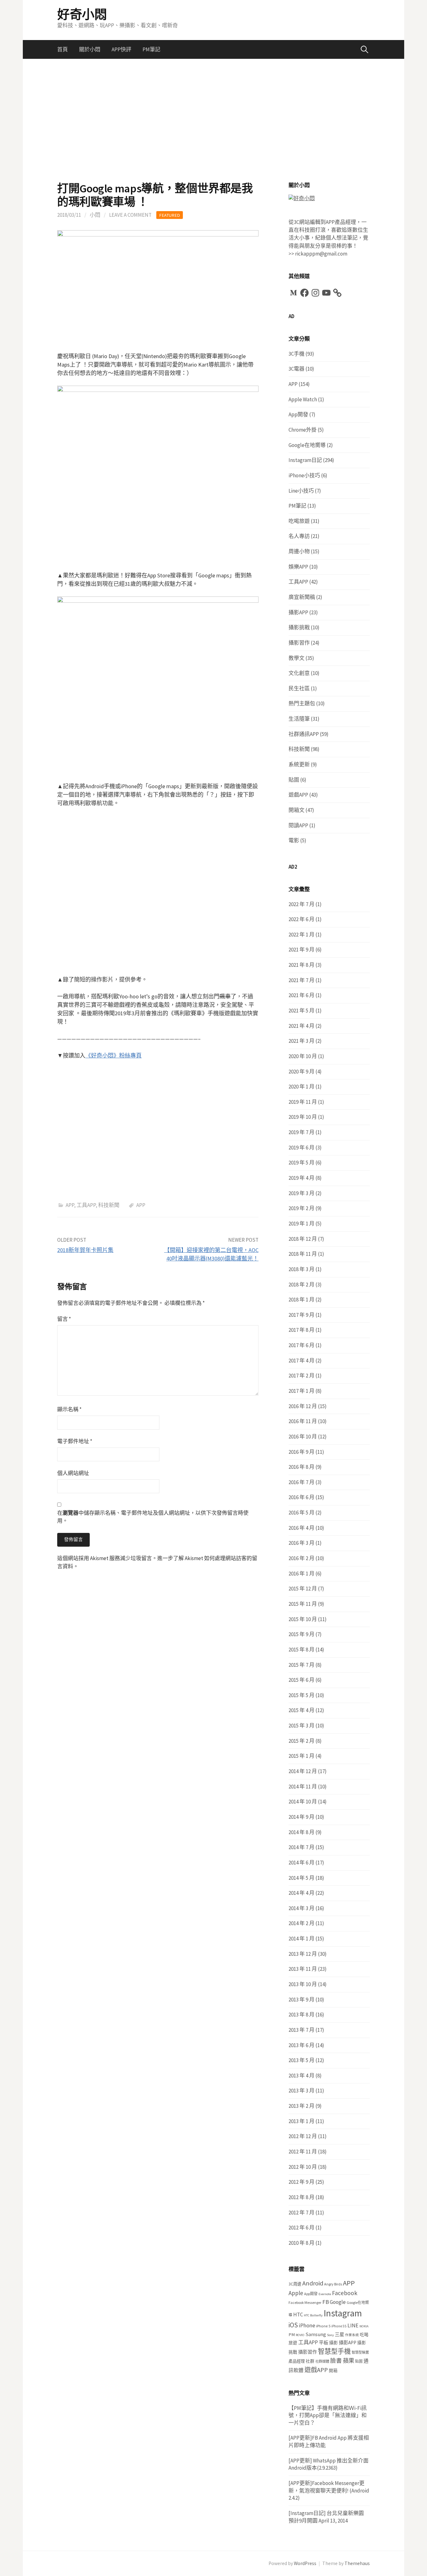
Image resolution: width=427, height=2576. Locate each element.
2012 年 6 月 (301, 2228)
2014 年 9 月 (301, 1817)
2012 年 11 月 (303, 2152)
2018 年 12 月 (303, 1239)
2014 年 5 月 (301, 1878)
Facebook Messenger (305, 2302)
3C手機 (296, 354)
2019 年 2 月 (301, 1208)
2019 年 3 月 (301, 1193)
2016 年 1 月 (301, 1574)
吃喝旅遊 (299, 521)
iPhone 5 (323, 2326)
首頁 (63, 49)
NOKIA (364, 2326)
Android (313, 2283)
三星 (339, 2334)
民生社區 (299, 688)
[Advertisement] (213, 120)
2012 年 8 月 (301, 2197)
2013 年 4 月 (301, 2076)
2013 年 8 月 (301, 2015)
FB (326, 2302)
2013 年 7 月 (301, 2030)
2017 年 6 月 (301, 1345)
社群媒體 (322, 2361)
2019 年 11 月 (303, 1102)
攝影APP (298, 612)
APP (70, 1205)
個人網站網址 (73, 1473)
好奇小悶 (82, 14)
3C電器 (296, 369)
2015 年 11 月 (303, 1604)
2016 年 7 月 (301, 1482)
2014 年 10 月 (303, 1802)
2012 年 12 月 (303, 2136)
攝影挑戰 (299, 627)
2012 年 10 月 (303, 2167)
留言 (64, 1319)
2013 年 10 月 (303, 1984)
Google (338, 2302)
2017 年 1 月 (301, 1391)
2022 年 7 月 (301, 904)
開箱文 (296, 810)
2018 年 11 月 (303, 1254)
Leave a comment (130, 215)
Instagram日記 (305, 460)
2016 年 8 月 (301, 1467)
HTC (298, 2315)
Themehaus (357, 2563)
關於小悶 (90, 49)
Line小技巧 (301, 491)
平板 (324, 2343)
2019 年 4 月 (301, 1178)
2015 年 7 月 (301, 1665)
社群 (310, 2361)
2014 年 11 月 (303, 1787)
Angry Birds (333, 2284)
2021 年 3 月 (301, 1041)
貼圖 (294, 780)
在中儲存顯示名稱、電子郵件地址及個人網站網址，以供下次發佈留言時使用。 (153, 1517)
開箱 (333, 2371)
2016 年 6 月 (301, 1497)
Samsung (316, 2334)
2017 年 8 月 (301, 1330)
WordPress (305, 2563)
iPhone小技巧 (304, 475)
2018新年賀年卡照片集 (85, 1250)
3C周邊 (295, 2284)
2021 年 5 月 (301, 1011)
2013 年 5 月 (301, 2060)
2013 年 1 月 (301, 2121)
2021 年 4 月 (301, 1026)
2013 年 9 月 (301, 2000)
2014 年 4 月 (301, 1893)
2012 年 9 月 (301, 2182)
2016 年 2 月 (301, 1558)
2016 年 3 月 (301, 1543)
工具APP (86, 1205)
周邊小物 (299, 551)
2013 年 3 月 (301, 2091)
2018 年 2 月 (301, 1285)
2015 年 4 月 (301, 1710)
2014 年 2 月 (301, 1923)
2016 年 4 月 (301, 1528)
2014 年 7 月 (301, 1847)
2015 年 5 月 (301, 1695)
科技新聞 (109, 1205)
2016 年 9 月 (301, 1452)
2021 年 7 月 (301, 980)
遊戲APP (298, 795)
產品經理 (297, 2361)
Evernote (325, 2294)
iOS (293, 2325)
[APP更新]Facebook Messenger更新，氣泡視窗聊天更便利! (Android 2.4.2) (329, 2490)
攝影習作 (299, 643)
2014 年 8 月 (301, 1832)
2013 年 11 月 (303, 1969)
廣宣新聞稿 (302, 597)
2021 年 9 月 (301, 950)
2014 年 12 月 (303, 1771)
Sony (330, 2335)
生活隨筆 (299, 719)
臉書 (336, 2361)
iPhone (307, 2325)
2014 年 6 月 (301, 1863)
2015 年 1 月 (301, 1756)
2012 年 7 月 (301, 2213)
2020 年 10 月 (303, 1056)
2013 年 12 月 (303, 1954)
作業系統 (352, 2335)
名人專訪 (299, 536)
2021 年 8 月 (301, 965)
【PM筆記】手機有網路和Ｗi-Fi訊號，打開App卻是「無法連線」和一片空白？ (328, 2415)
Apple (296, 2293)
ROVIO (300, 2335)
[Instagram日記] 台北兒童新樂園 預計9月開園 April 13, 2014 (326, 2517)
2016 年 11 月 (303, 1421)
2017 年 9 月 (301, 1315)
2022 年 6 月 (301, 919)
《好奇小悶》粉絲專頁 (113, 1055)
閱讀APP (298, 825)
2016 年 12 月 (303, 1406)
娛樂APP (298, 567)
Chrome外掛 (303, 430)
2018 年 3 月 (301, 1269)
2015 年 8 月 (301, 1650)
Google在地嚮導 (307, 445)
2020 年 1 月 (301, 1087)
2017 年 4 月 (301, 1361)
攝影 (334, 2343)
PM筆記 (151, 49)
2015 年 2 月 (301, 1741)
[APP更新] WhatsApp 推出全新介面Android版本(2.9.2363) (329, 2464)
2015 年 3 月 (301, 1726)
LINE (353, 2325)
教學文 (296, 658)
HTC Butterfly (313, 2315)
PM (292, 2334)
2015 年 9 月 (301, 1634)
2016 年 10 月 (303, 1437)
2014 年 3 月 (301, 1908)
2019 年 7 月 (301, 1132)
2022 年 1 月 (301, 935)
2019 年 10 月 (303, 1117)
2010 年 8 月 (301, 2243)
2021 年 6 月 (301, 995)
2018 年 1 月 (301, 1300)
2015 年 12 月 (303, 1589)
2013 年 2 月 (301, 2106)
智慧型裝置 (360, 2352)
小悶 (95, 215)
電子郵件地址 (75, 1441)
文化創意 (299, 673)
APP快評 (121, 49)
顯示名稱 (69, 1409)
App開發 (298, 414)
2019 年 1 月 (301, 1224)
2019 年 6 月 (301, 1148)
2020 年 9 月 (301, 1072)
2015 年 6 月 (301, 1680)
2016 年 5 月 (301, 1513)
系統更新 (299, 764)
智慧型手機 (334, 2351)
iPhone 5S (339, 2326)
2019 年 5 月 (301, 1163)
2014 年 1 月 (301, 1939)
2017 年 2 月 (301, 1376)
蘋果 (349, 2361)
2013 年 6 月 (301, 2045)
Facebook (345, 2293)
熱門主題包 (302, 703)
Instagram (343, 2313)
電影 (294, 840)
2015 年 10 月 (303, 1619)
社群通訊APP (304, 734)
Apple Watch (303, 399)
